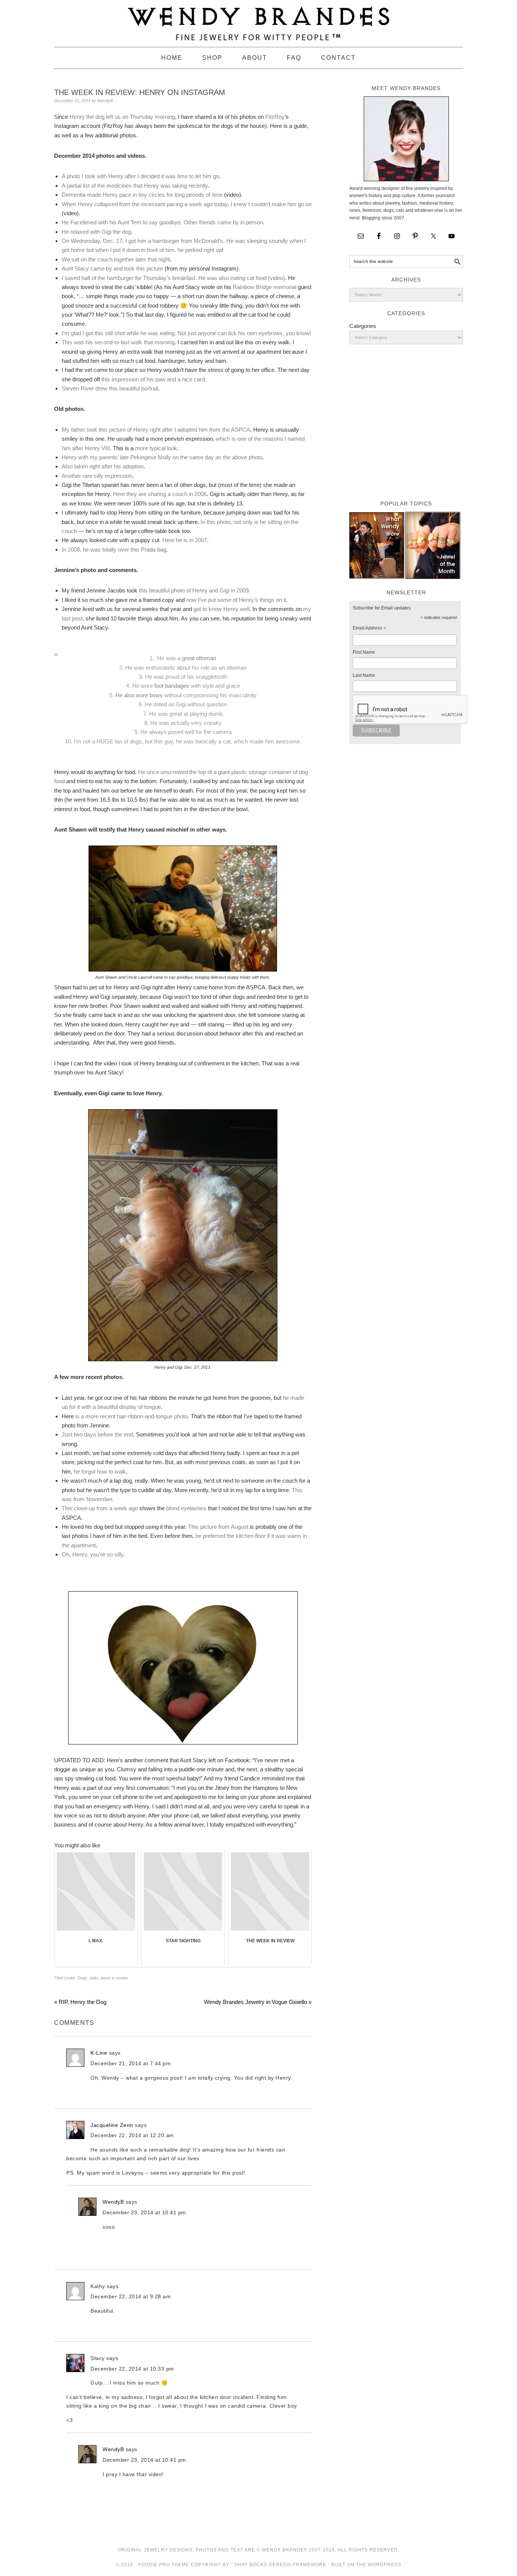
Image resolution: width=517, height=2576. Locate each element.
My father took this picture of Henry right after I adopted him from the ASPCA (156, 430)
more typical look (156, 448)
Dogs (83, 1978)
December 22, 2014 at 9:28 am (131, 2296)
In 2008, (72, 550)
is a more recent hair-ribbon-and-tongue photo (132, 1416)
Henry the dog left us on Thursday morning (122, 117)
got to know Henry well (221, 609)
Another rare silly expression (97, 476)
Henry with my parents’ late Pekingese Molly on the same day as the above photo (162, 457)
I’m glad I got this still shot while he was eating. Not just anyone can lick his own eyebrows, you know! (186, 333)
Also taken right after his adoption (103, 466)
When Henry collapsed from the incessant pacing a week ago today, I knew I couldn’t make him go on (187, 204)
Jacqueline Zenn (112, 2125)
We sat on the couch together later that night (116, 259)
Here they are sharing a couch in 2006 (159, 494)
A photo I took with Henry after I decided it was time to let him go (140, 176)
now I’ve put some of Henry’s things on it (235, 600)
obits (94, 1978)
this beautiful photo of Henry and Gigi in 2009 (194, 590)
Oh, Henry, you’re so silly (93, 1554)
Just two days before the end (97, 1434)
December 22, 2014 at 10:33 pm (132, 2369)
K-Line (99, 2053)
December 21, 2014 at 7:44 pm (131, 2063)
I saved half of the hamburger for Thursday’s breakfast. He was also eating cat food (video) (173, 278)
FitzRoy (275, 117)
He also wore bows (140, 695)
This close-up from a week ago (100, 1508)
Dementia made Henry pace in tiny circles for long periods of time (142, 195)
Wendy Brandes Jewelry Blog (258, 20)
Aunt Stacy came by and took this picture (112, 268)
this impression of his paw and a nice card (153, 379)
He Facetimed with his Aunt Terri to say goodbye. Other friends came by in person (162, 222)
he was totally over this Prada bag (125, 550)
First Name (364, 652)
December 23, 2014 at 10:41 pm (144, 2212)
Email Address (369, 629)
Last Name (364, 675)
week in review (114, 1978)
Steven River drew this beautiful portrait (110, 388)
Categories (363, 326)
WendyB (113, 2202)
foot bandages (172, 686)
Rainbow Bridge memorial (265, 287)
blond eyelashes (186, 1508)
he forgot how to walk (99, 1471)
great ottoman (199, 658)
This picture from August (218, 1527)
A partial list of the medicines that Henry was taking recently (135, 186)
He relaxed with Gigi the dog (96, 232)
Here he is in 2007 (185, 540)
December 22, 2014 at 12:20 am (132, 2135)
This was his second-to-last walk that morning (118, 342)
